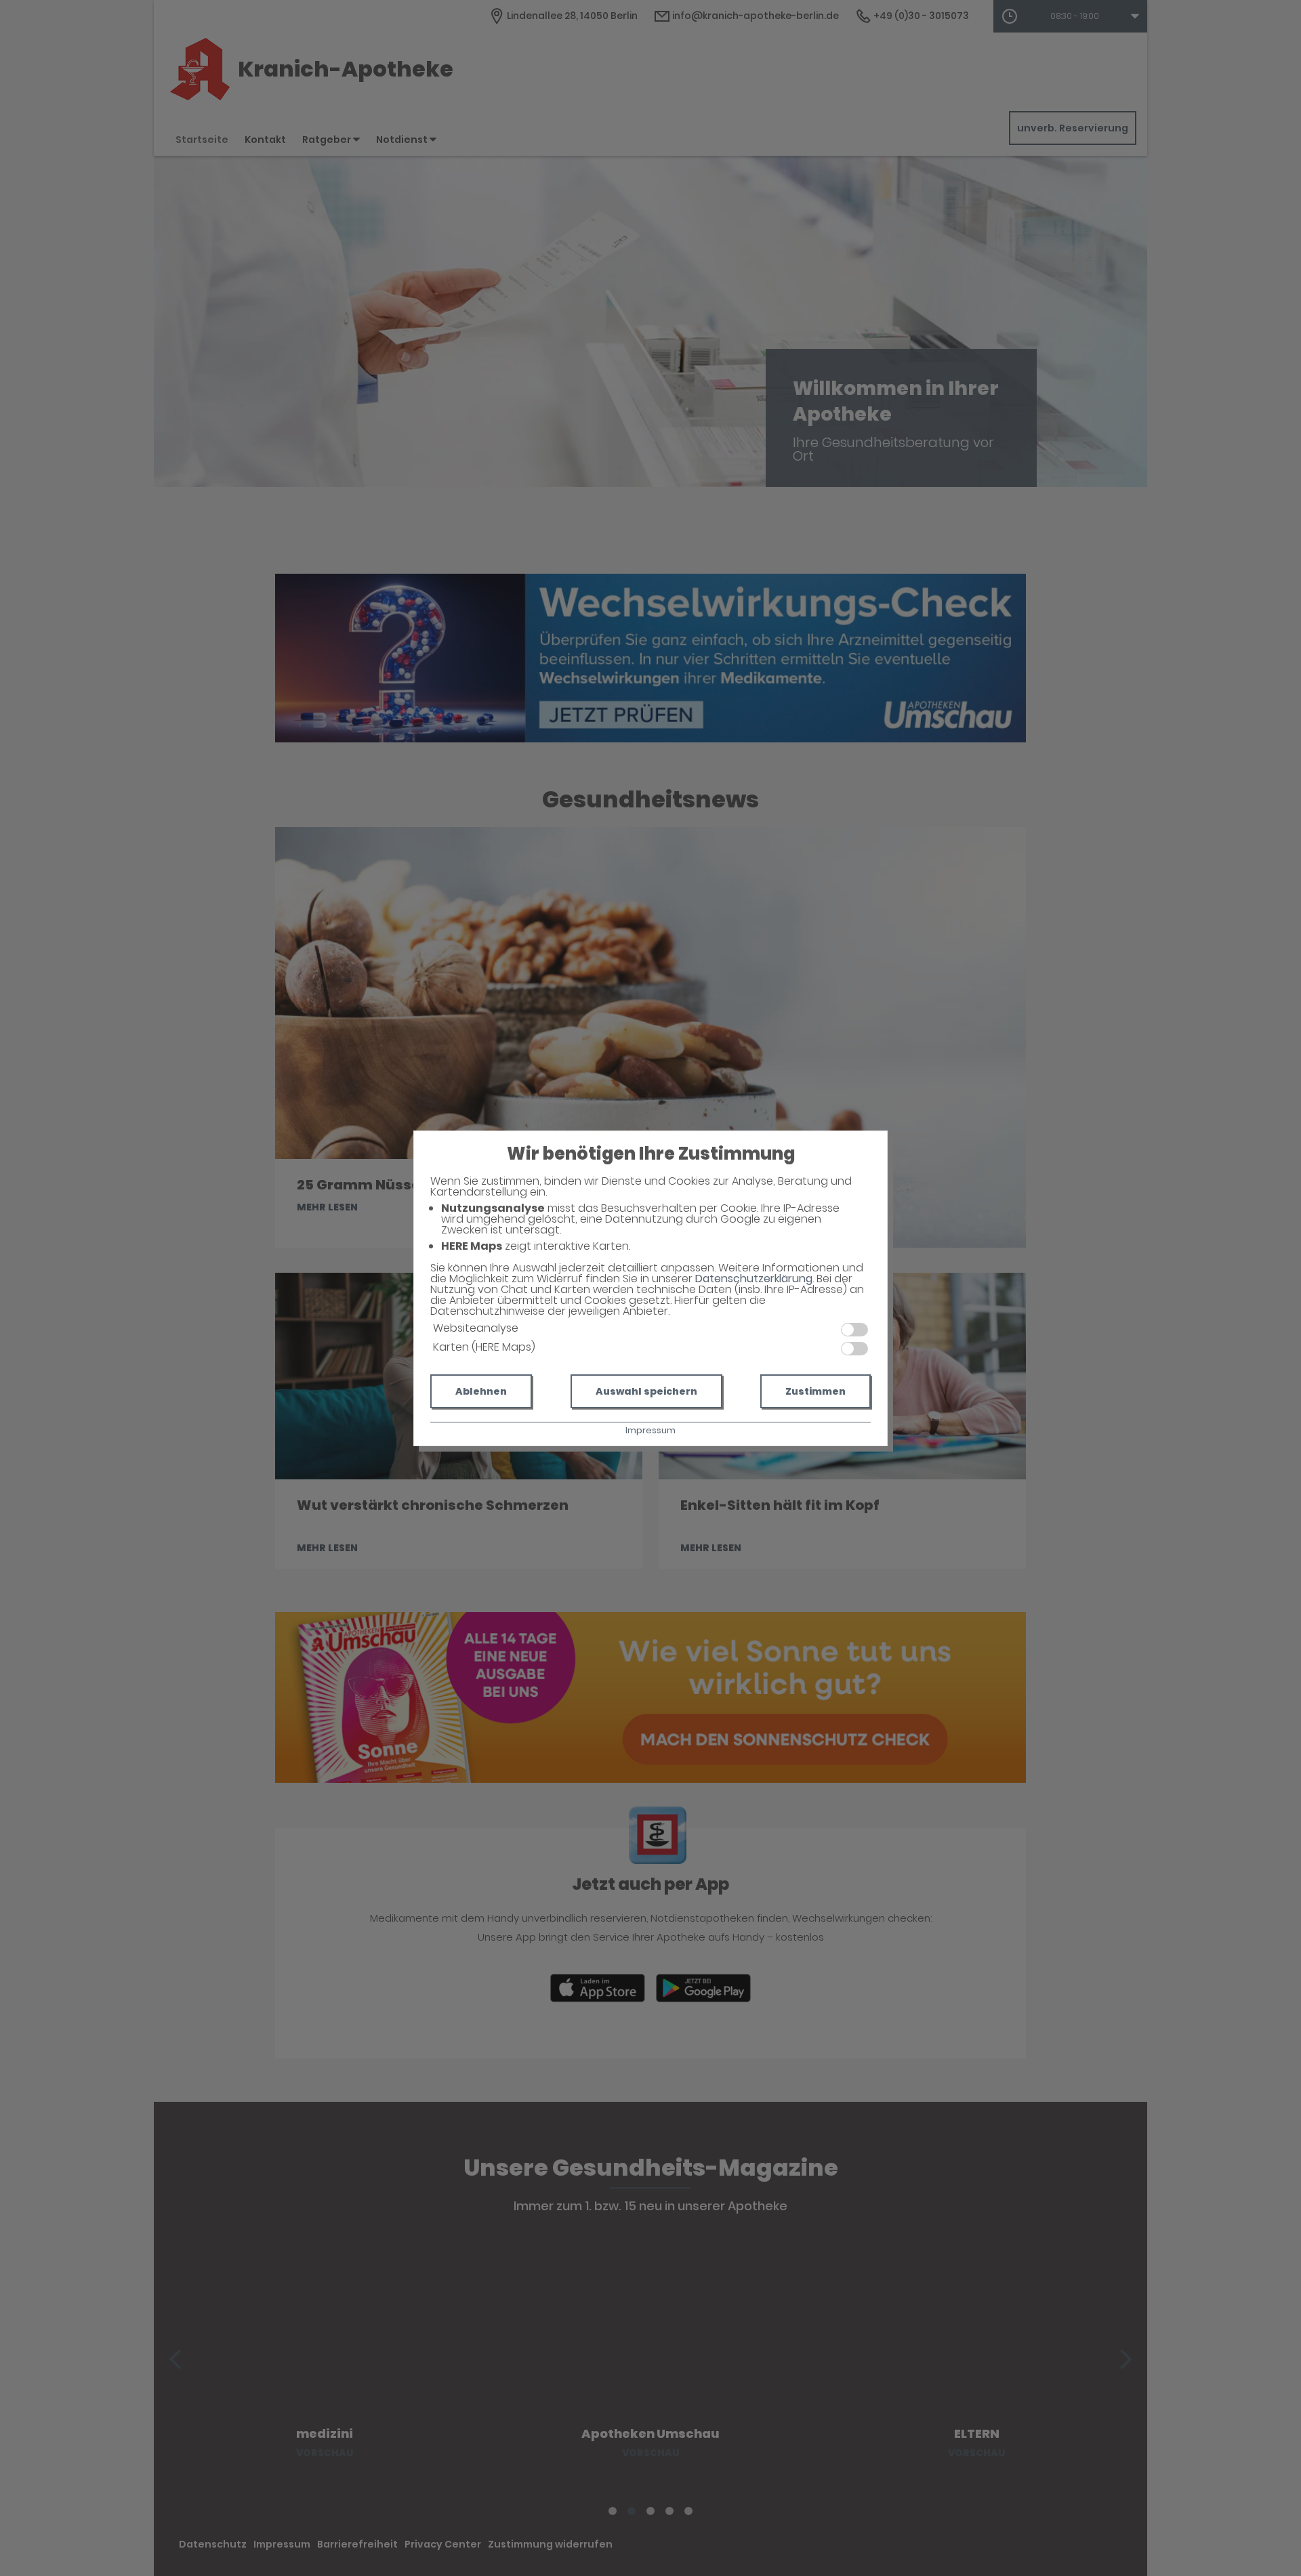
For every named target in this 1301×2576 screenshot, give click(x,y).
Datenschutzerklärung (754, 1279)
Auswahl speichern (646, 1391)
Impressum (650, 1430)
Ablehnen (481, 1391)
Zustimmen (815, 1391)
